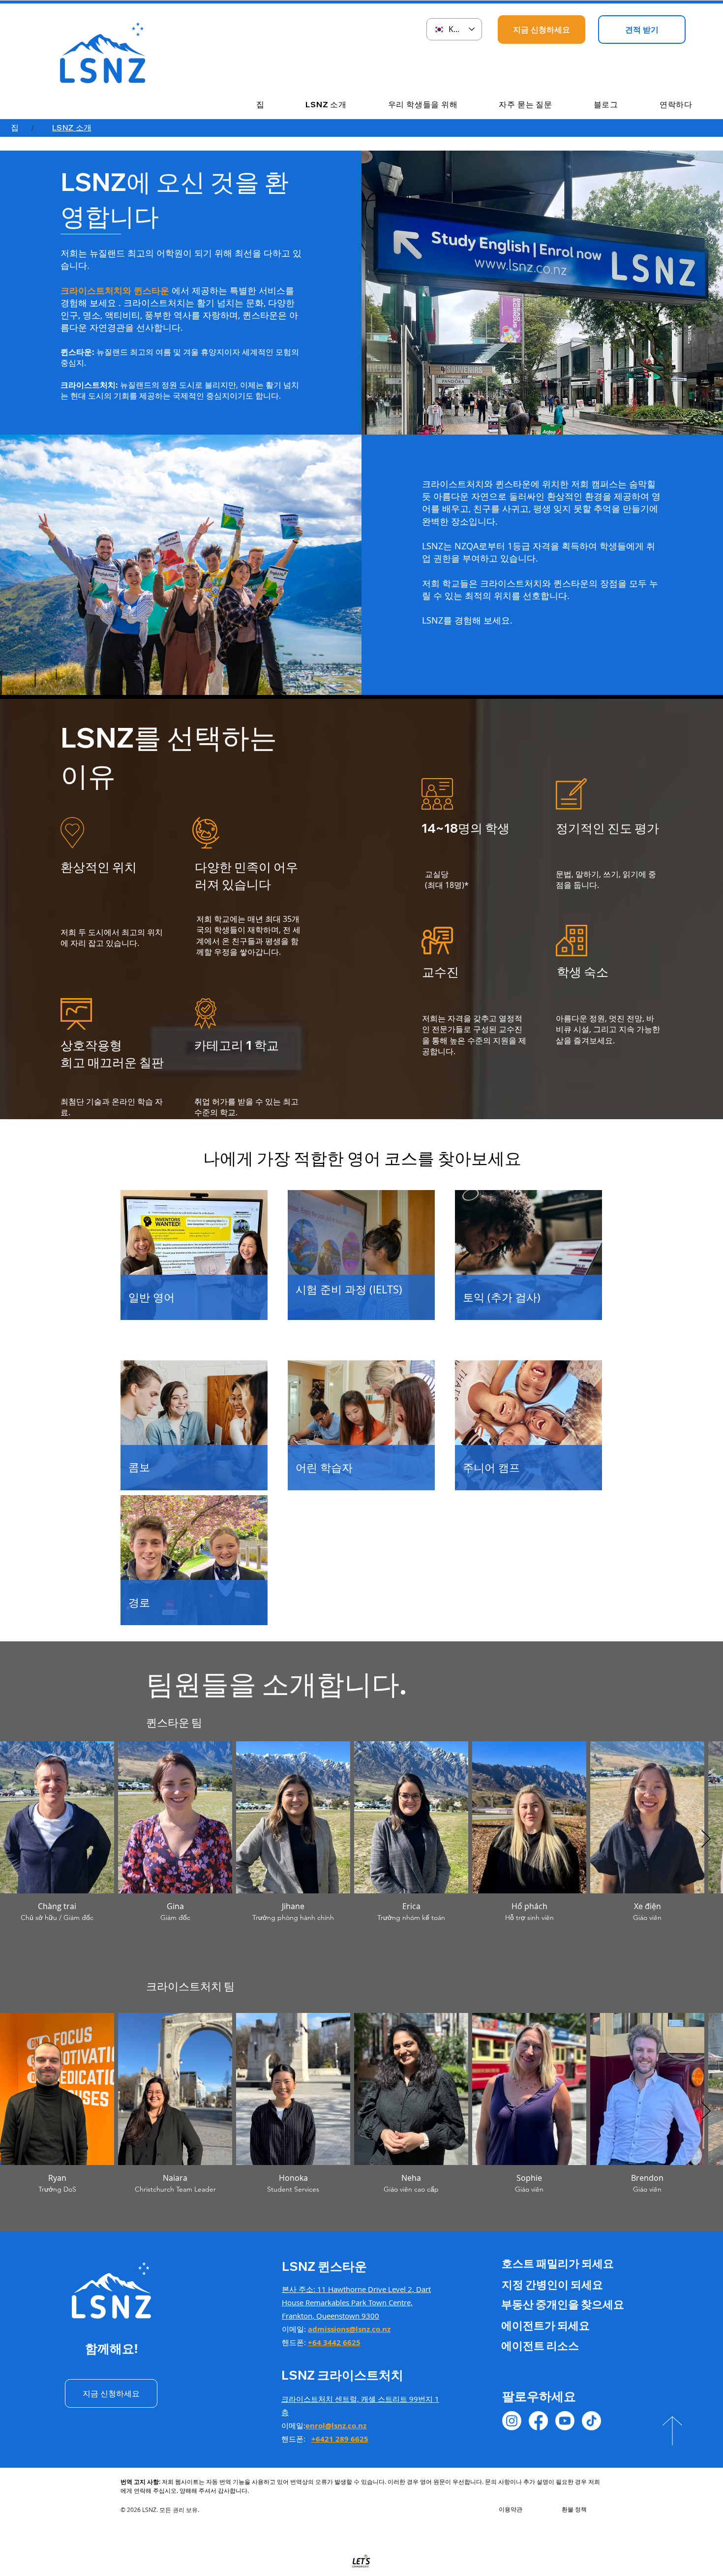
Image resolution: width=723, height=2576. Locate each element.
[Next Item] (706, 1839)
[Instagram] (512, 2421)
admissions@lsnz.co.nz (349, 2329)
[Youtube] (565, 2421)
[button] (311, 105)
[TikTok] (591, 2421)
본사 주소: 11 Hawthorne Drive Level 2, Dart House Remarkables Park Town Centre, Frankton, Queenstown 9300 (356, 2302)
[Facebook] (538, 2421)
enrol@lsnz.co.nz (336, 2426)
